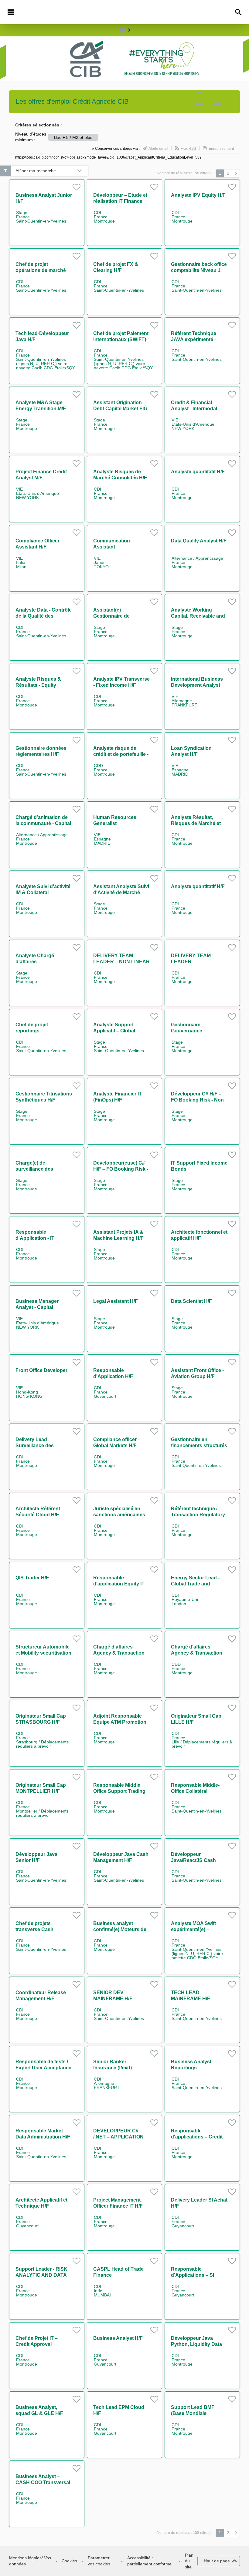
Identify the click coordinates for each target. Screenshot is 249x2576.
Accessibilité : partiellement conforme (149, 2561)
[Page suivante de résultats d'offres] (236, 173)
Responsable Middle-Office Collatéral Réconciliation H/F (195, 1791)
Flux (188, 149)
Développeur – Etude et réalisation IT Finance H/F (120, 201)
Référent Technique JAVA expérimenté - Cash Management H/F (197, 339)
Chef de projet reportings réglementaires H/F (37, 1031)
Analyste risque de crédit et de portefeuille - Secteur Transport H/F (121, 754)
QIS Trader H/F (32, 1578)
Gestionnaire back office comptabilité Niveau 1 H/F (199, 270)
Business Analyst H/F (118, 2338)
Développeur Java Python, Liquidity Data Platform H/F (196, 2344)
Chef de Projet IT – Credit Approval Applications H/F (37, 2344)
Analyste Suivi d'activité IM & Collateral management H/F (43, 892)
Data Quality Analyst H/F (199, 541)
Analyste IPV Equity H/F (198, 195)
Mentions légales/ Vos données (30, 2561)
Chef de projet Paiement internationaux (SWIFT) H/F (121, 339)
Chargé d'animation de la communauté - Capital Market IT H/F (43, 823)
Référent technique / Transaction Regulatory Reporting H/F (198, 1515)
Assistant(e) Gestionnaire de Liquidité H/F (111, 616)
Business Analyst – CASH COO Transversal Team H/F (43, 2482)
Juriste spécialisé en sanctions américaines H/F (119, 1515)
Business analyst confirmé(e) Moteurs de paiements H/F (120, 1929)
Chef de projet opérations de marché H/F (41, 270)
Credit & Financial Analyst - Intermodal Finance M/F (194, 409)
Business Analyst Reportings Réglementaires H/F (194, 2068)
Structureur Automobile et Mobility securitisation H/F (43, 1653)
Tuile (199, 102)
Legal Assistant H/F (116, 1301)
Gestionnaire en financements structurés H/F (199, 1446)
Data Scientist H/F (191, 1301)
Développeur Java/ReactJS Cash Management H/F (193, 1860)
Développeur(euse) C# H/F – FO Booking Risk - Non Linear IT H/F (121, 1169)
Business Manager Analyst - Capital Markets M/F (37, 1307)
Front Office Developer (41, 1370)
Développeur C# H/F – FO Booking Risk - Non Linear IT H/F (197, 1100)
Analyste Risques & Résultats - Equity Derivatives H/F (38, 685)
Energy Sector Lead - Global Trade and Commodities (195, 1584)
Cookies (69, 2561)
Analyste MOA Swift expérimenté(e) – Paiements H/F (193, 1929)
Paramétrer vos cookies (99, 2561)
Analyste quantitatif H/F (198, 472)
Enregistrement (221, 149)
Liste (217, 102)
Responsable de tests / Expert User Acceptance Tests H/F (43, 2068)
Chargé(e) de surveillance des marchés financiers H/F (42, 1169)
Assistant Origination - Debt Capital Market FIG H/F (120, 409)
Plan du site (189, 2561)
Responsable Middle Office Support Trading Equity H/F (119, 1791)
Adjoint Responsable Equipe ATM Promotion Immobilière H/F (120, 1722)
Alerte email (158, 149)
